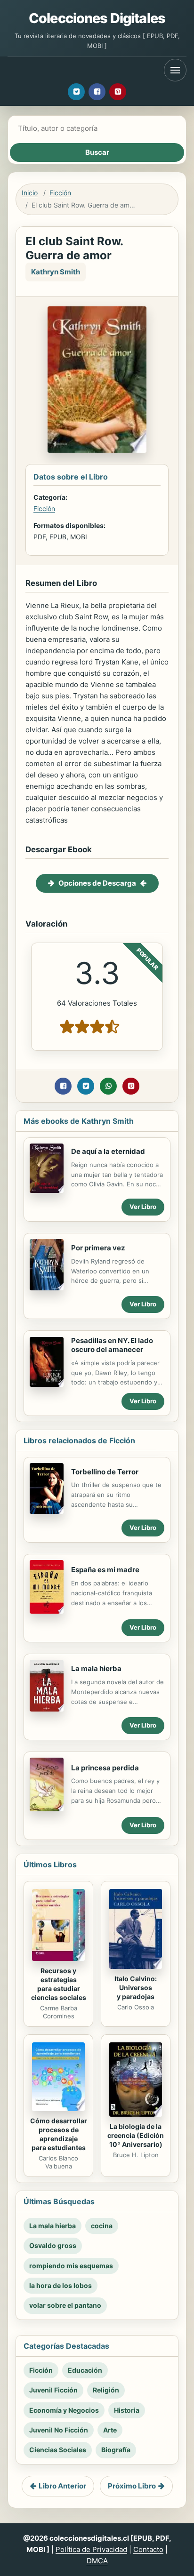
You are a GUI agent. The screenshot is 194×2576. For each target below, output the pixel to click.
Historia (127, 2410)
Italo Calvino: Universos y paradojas (136, 1988)
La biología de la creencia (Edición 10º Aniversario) (136, 2135)
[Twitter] (76, 92)
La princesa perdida (105, 1768)
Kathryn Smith (56, 272)
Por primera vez (98, 1248)
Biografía (116, 2450)
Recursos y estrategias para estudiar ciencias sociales (59, 1984)
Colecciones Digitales (97, 18)
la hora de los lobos (61, 2285)
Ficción (60, 193)
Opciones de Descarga (97, 883)
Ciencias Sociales (58, 2450)
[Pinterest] (118, 92)
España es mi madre (105, 1570)
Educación (85, 2370)
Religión (106, 2390)
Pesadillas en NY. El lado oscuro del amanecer (112, 1345)
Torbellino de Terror (105, 1472)
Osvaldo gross (53, 2245)
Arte (110, 2430)
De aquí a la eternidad (108, 1151)
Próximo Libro (132, 2486)
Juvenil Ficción (53, 2390)
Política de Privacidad (91, 2549)
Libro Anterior (62, 2486)
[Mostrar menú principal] (175, 70)
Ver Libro (143, 1207)
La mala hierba (96, 1668)
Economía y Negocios (64, 2410)
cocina (102, 2226)
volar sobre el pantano (65, 2305)
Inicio (30, 193)
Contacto (148, 2549)
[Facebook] (97, 92)
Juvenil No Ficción (59, 2430)
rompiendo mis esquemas (71, 2266)
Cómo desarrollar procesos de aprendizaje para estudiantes (59, 2134)
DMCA (97, 2561)
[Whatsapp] (108, 1086)
